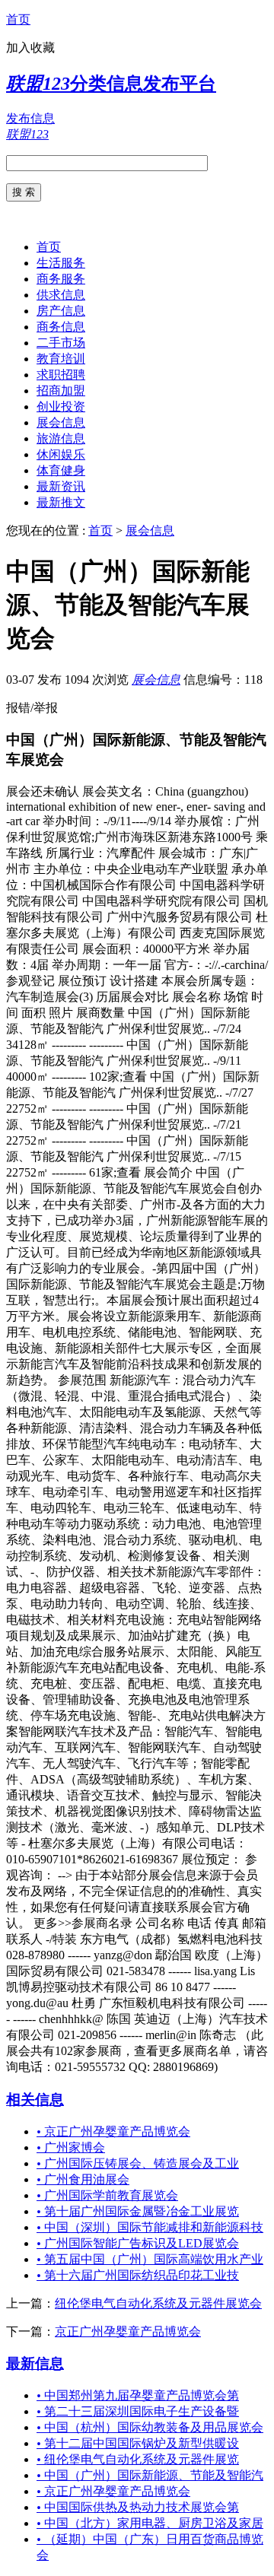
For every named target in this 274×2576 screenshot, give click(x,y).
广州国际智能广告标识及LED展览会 (138, 2243)
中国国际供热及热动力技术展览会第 (138, 2507)
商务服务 (61, 279)
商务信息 (61, 327)
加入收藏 (30, 48)
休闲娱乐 (61, 454)
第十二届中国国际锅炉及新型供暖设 (138, 2443)
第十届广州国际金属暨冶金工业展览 (138, 2211)
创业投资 (61, 407)
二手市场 (61, 343)
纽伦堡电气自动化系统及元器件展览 (138, 2459)
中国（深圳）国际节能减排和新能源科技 (150, 2227)
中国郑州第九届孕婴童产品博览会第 (138, 2395)
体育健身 (61, 470)
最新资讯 (61, 486)
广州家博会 (71, 2147)
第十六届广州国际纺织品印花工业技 (138, 2275)
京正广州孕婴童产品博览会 (113, 2131)
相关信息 (35, 2100)
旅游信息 (61, 438)
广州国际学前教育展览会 (107, 2195)
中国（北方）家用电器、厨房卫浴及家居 (150, 2523)
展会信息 (61, 422)
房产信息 (61, 311)
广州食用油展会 (83, 2179)
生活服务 (61, 263)
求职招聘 (61, 375)
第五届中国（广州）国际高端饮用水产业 (150, 2259)
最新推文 (61, 502)
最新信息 (35, 2363)
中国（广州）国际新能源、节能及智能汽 (150, 2475)
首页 (18, 19)
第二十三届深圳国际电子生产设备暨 (138, 2411)
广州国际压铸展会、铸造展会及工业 (138, 2163)
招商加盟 (61, 391)
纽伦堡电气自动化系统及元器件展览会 (158, 2303)
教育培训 (61, 359)
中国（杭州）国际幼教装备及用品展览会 (150, 2427)
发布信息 (30, 118)
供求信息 (61, 295)
